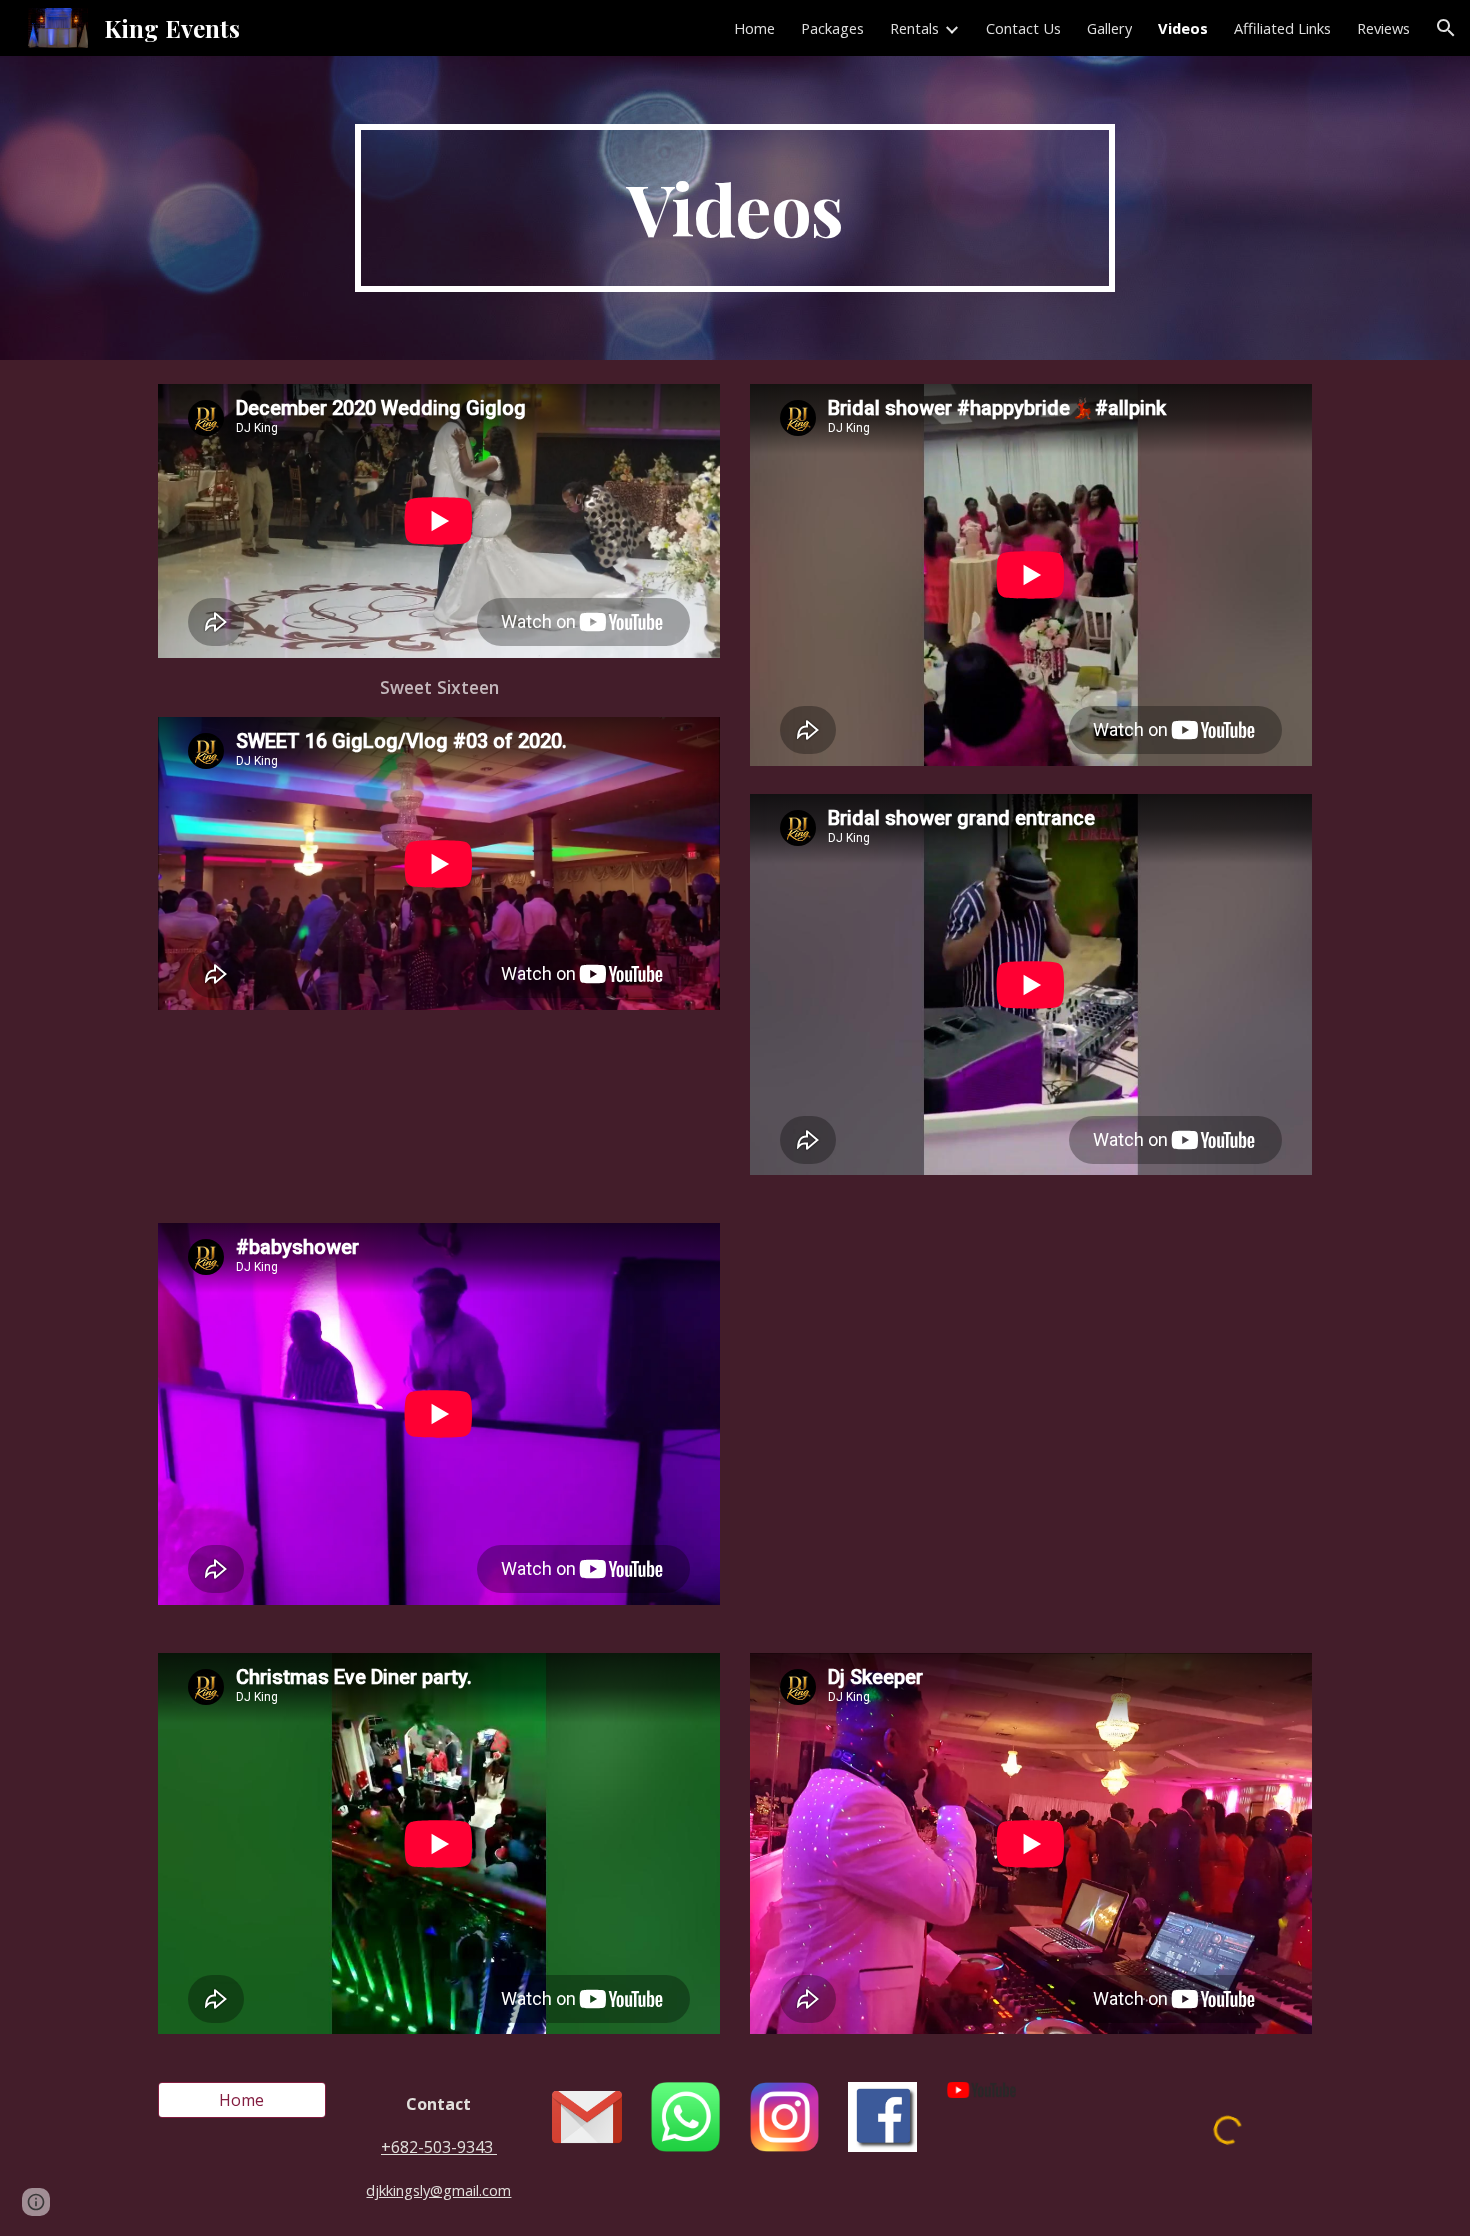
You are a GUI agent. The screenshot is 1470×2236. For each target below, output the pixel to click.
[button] (1446, 28)
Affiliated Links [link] (1282, 28)
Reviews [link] (1383, 28)
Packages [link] (832, 28)
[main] (735, 208)
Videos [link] (1183, 28)
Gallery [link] (1109, 28)
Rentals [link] (914, 28)
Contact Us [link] (1023, 28)
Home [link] (754, 28)
